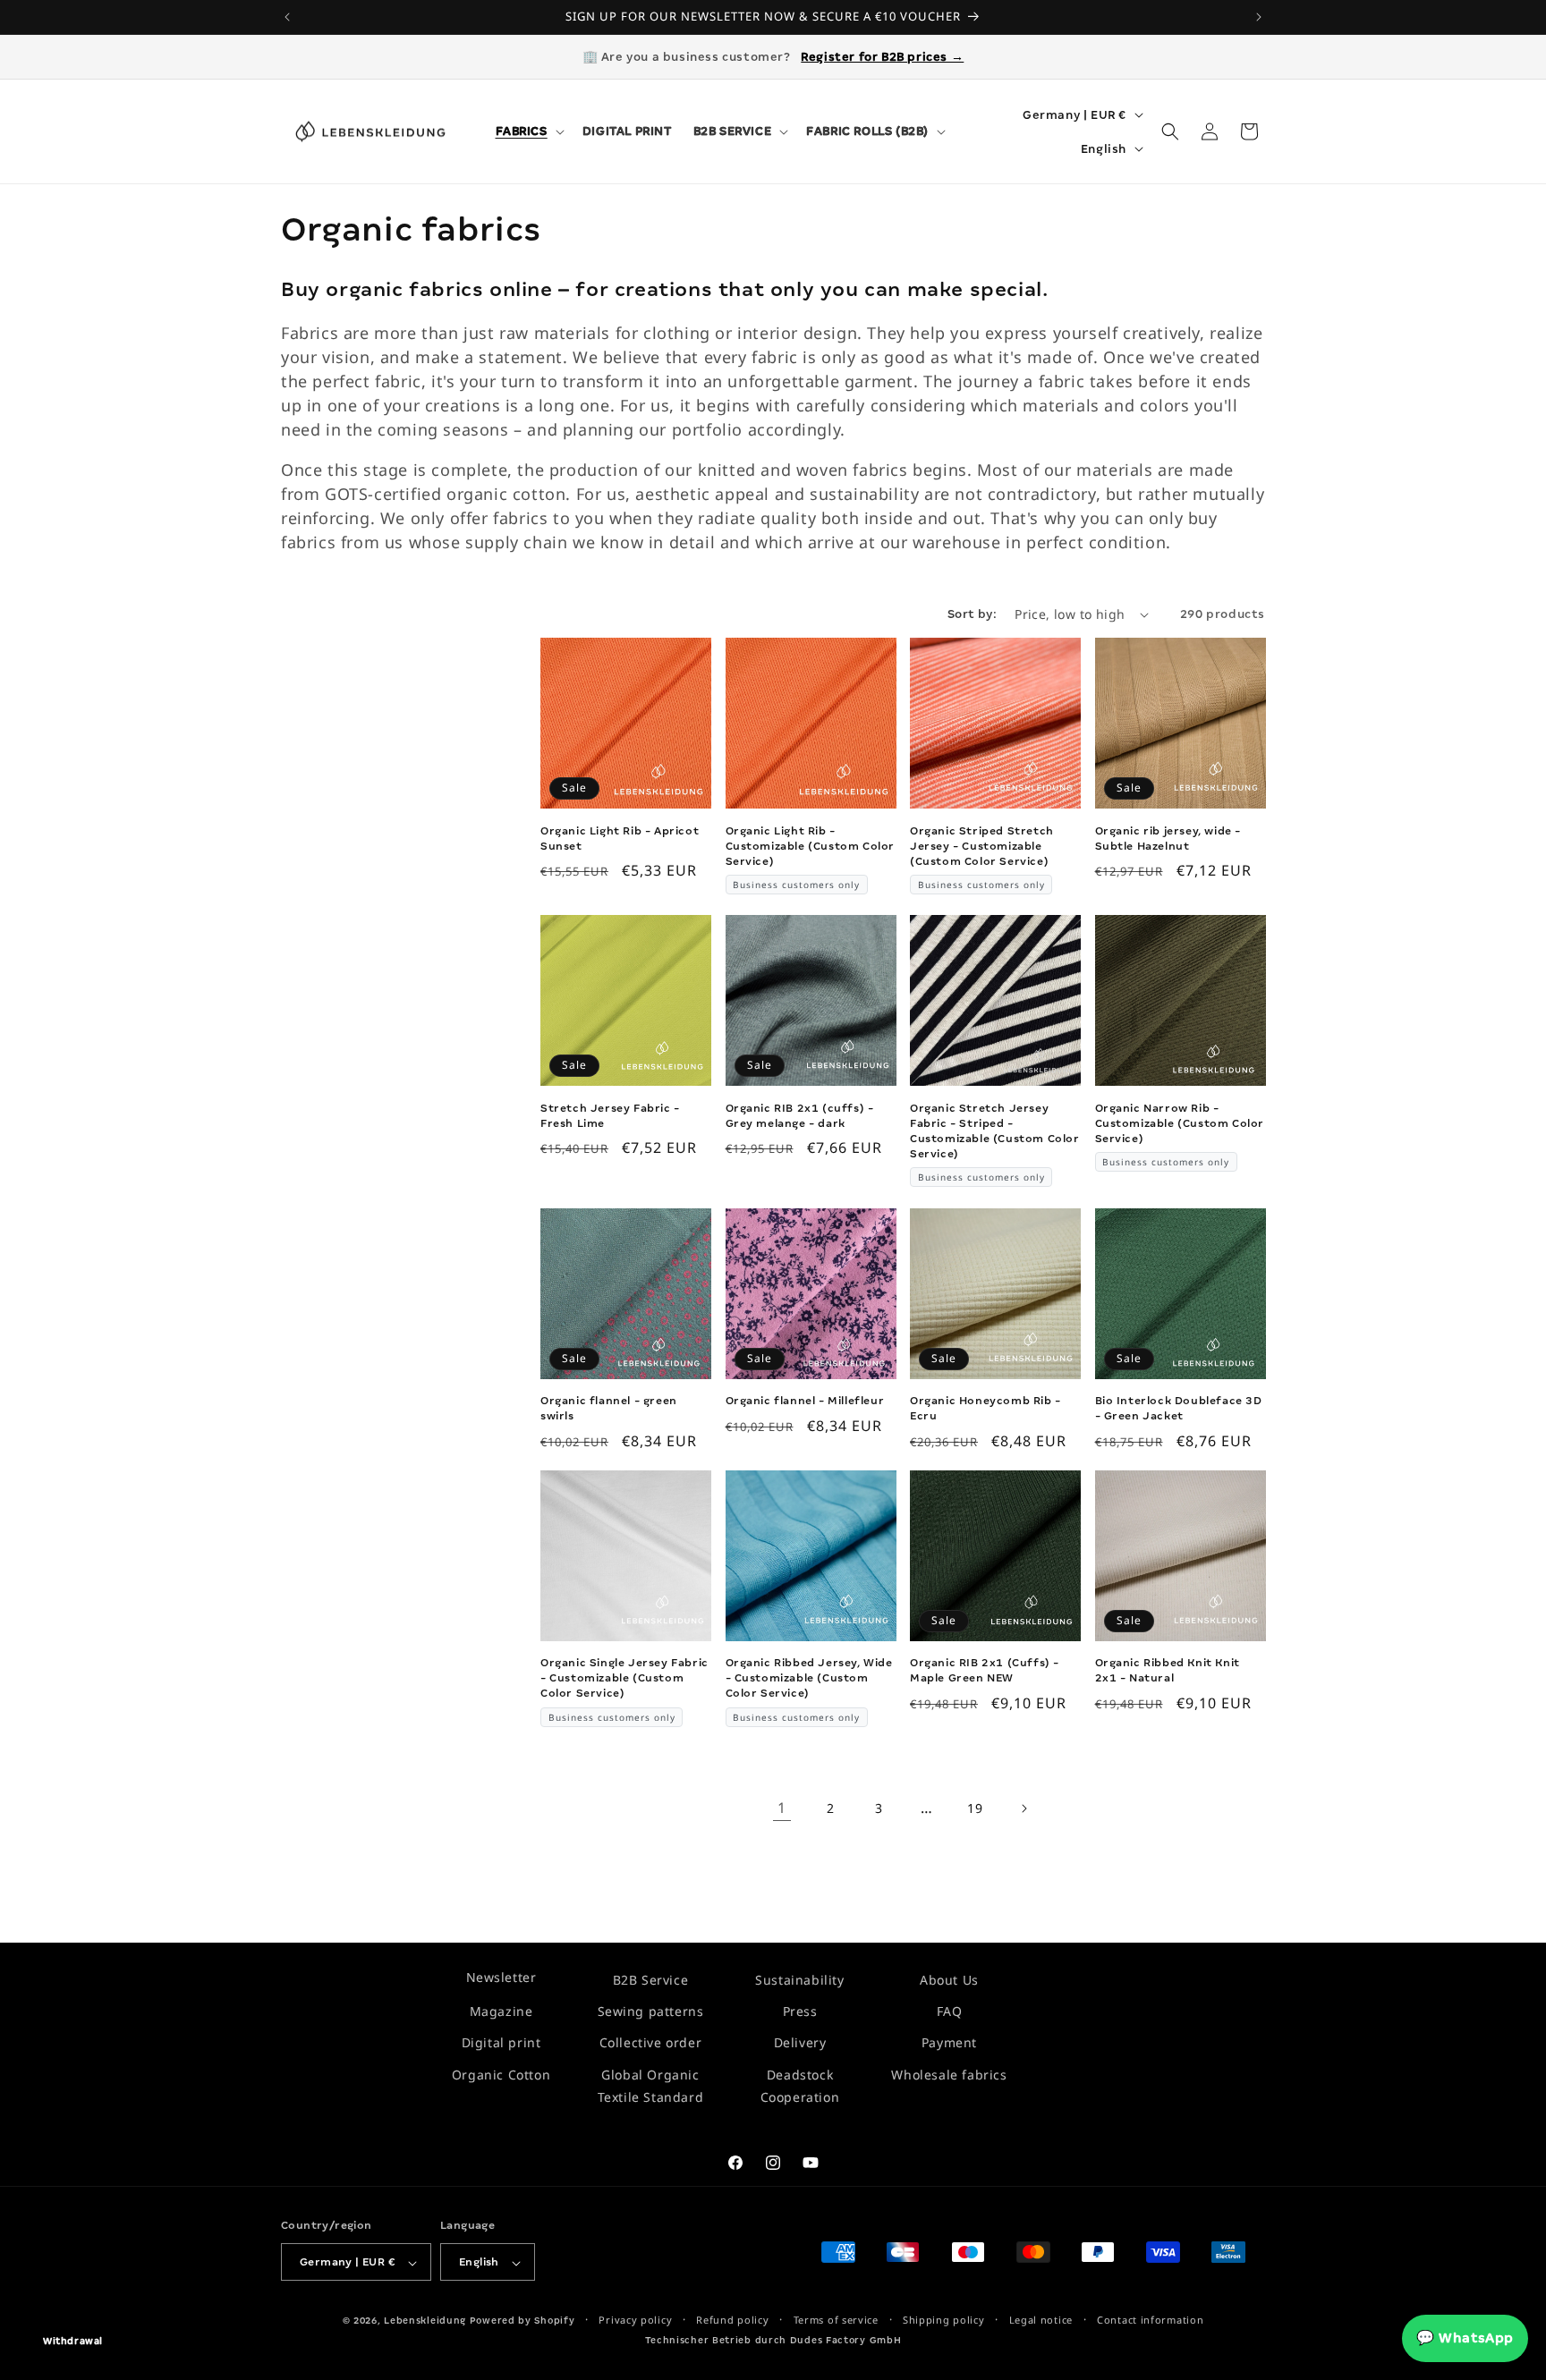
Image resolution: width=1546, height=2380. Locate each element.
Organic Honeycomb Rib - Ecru (985, 1408)
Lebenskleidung (425, 2321)
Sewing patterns (651, 2011)
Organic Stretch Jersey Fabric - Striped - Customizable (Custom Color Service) (995, 1131)
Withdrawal (73, 2341)
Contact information (1150, 2321)
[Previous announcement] (287, 17)
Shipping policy (944, 2321)
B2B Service (651, 1980)
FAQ (950, 2011)
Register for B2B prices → (882, 57)
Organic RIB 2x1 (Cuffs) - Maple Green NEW (985, 1670)
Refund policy (732, 2321)
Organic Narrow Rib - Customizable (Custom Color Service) (1180, 1123)
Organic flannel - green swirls (609, 1408)
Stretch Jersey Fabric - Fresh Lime (610, 1116)
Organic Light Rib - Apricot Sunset (620, 839)
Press (800, 2011)
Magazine (501, 2011)
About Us (949, 1980)
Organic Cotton (501, 2075)
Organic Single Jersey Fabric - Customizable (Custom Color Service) (624, 1678)
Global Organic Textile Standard (651, 2086)
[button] (528, 131)
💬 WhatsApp (1465, 2338)
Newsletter (501, 1977)
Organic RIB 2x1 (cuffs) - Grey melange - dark (800, 1116)
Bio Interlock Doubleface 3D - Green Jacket (1179, 1408)
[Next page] (1024, 1808)
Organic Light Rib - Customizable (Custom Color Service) (811, 846)
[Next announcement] (1259, 17)
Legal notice (1041, 2321)
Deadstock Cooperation (800, 2086)
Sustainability (799, 1980)
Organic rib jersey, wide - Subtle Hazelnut (1168, 839)
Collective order (651, 2043)
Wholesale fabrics (949, 2075)
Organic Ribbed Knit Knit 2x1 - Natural (1168, 1670)
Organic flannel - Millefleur (805, 1401)
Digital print (501, 2043)
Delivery (800, 2043)
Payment (949, 2043)
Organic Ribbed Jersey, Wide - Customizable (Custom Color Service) (809, 1678)
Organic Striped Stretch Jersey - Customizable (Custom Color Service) (982, 846)
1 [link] (782, 1808)
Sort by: (972, 614)
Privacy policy (635, 2321)
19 (975, 1808)
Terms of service (836, 2321)
